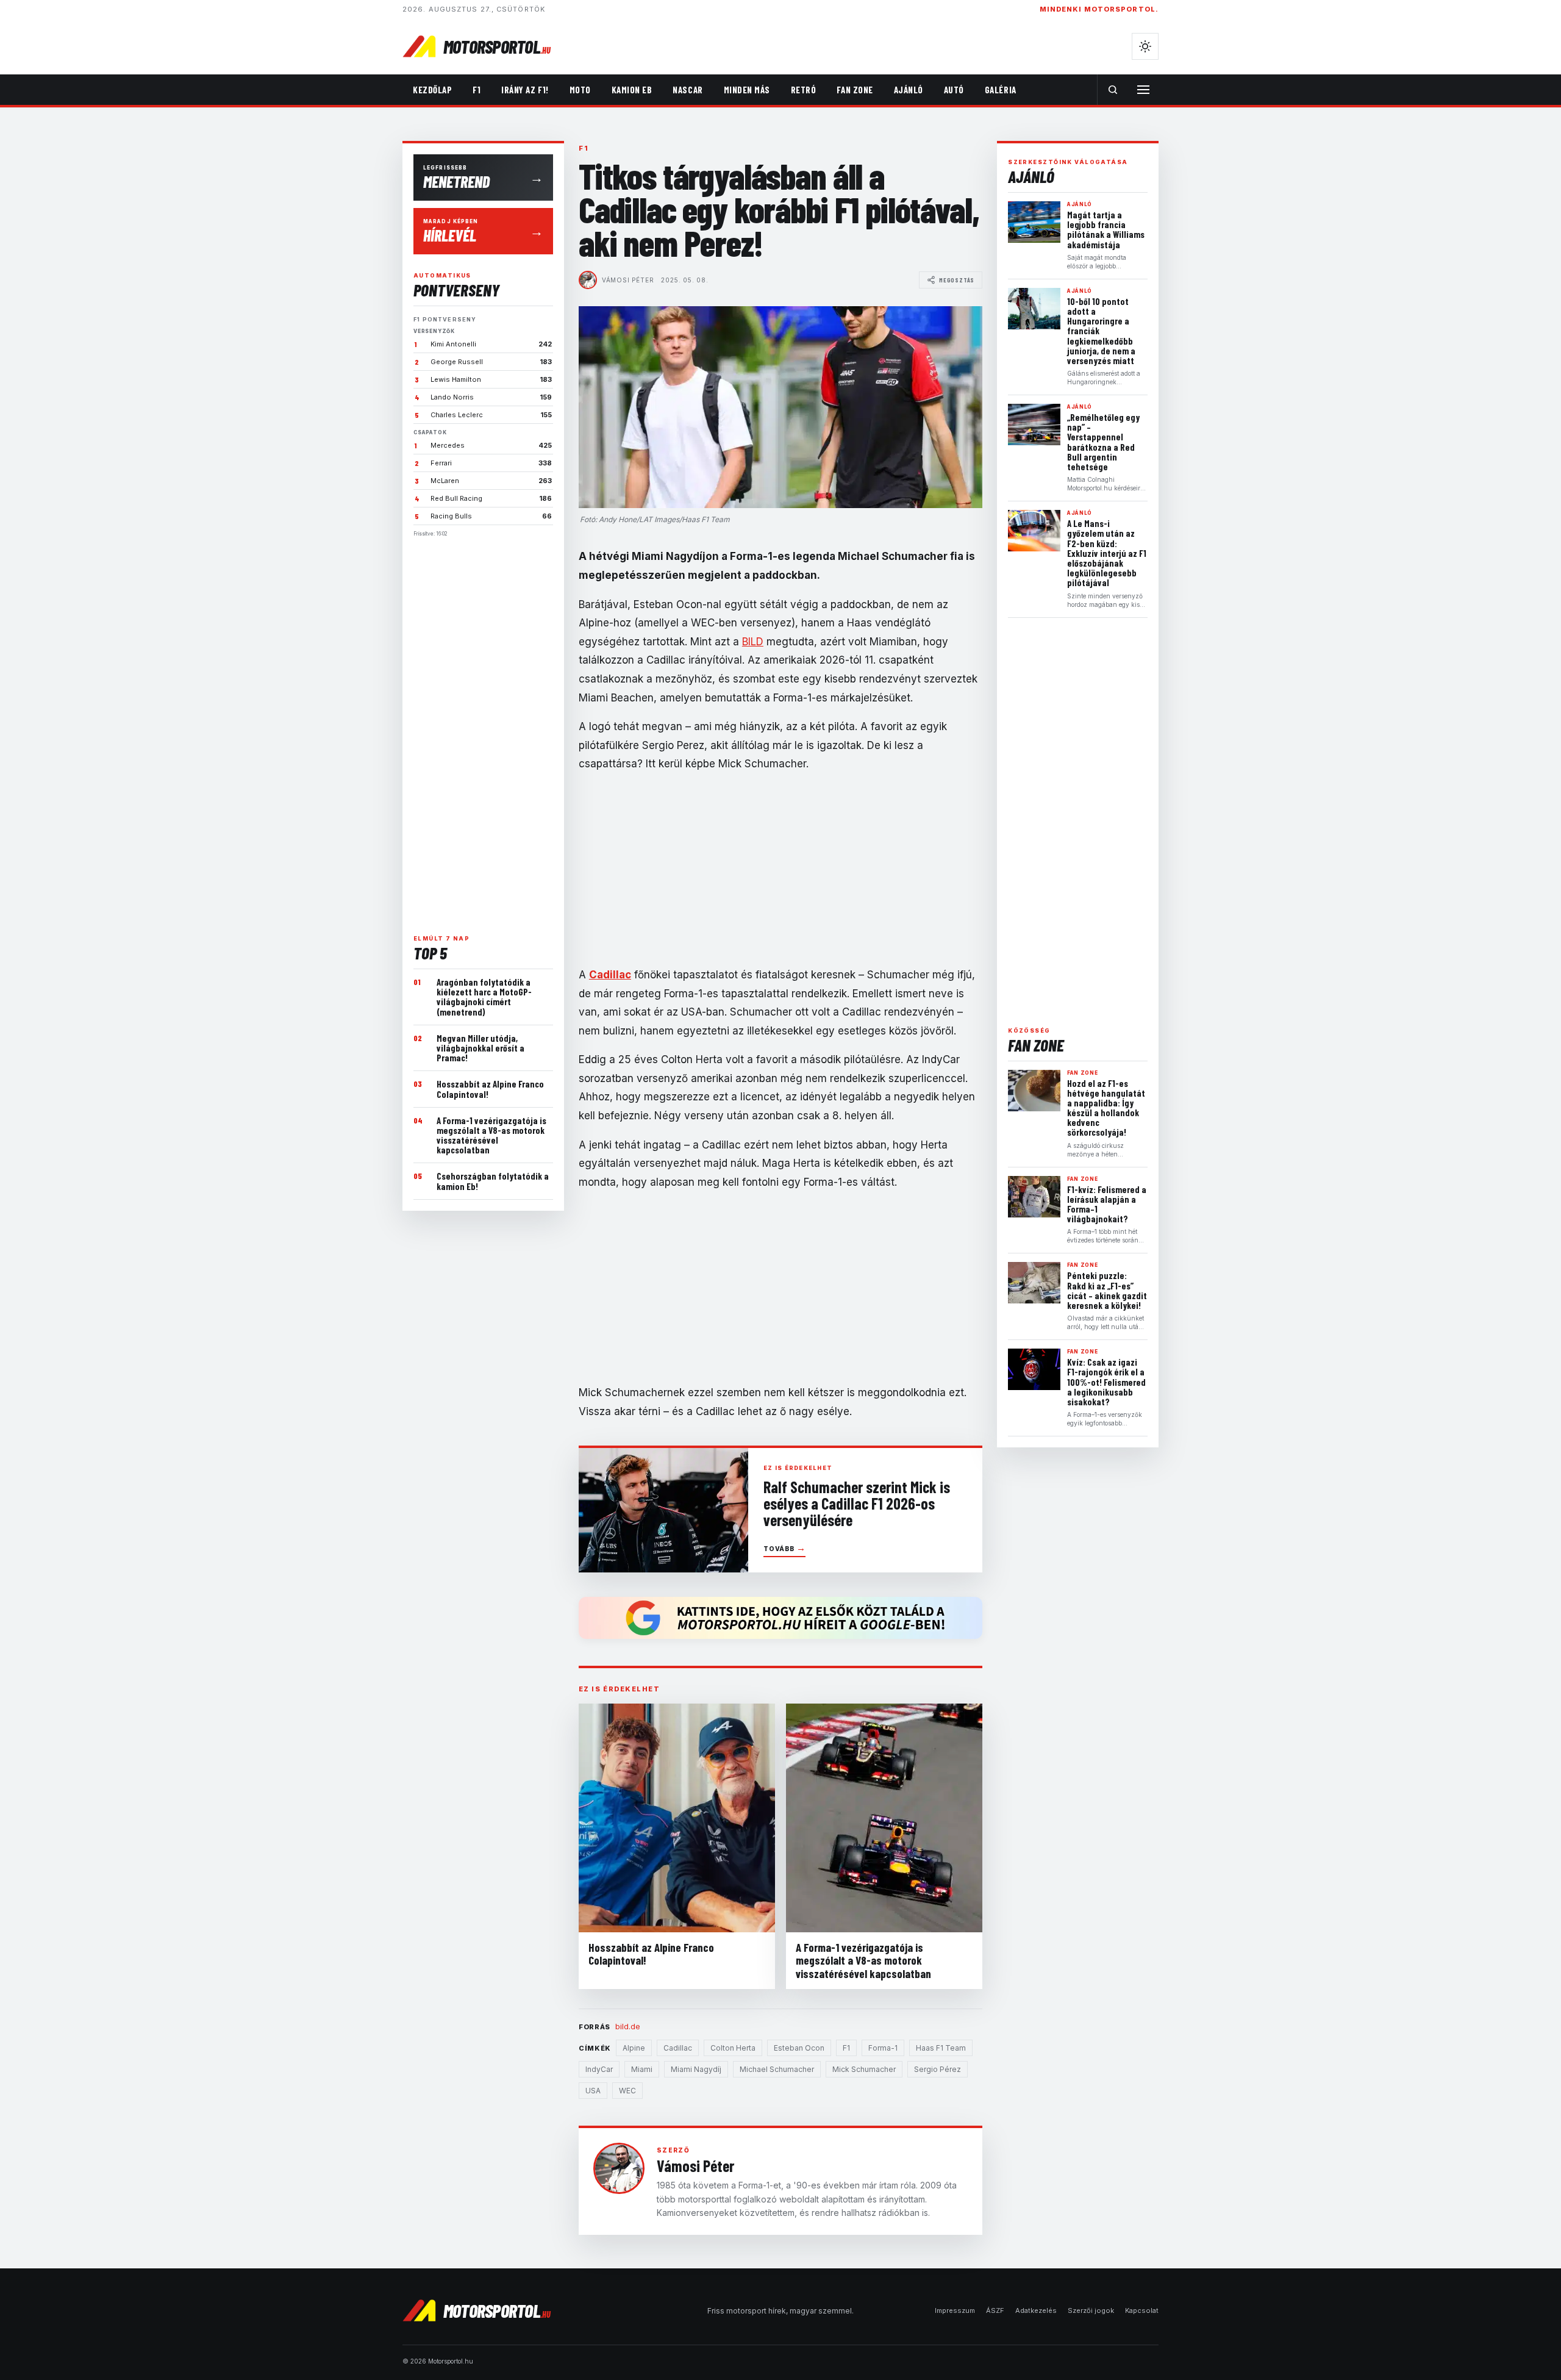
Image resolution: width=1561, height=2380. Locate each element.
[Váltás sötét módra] (1145, 46)
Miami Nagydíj (696, 2069)
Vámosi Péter (628, 280)
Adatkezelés (1036, 2310)
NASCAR (688, 90)
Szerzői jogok (1091, 2310)
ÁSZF (995, 2310)
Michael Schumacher (777, 2069)
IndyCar (599, 2069)
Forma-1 (883, 2048)
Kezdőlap (432, 90)
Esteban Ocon (799, 2048)
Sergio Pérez (938, 2069)
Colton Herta (733, 2048)
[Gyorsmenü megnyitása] (1143, 90)
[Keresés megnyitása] (1113, 90)
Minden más (747, 90)
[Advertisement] (483, 731)
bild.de (628, 2026)
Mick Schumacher (864, 2069)
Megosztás (957, 280)
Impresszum (955, 2310)
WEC (627, 2091)
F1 (477, 90)
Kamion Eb (632, 90)
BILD (753, 642)
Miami (642, 2069)
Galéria (1001, 90)
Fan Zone (855, 90)
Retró (804, 90)
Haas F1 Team (941, 2048)
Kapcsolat (1142, 2310)
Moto (580, 90)
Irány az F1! (525, 90)
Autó (954, 90)
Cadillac (678, 2048)
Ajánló (909, 90)
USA (593, 2091)
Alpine (634, 2048)
